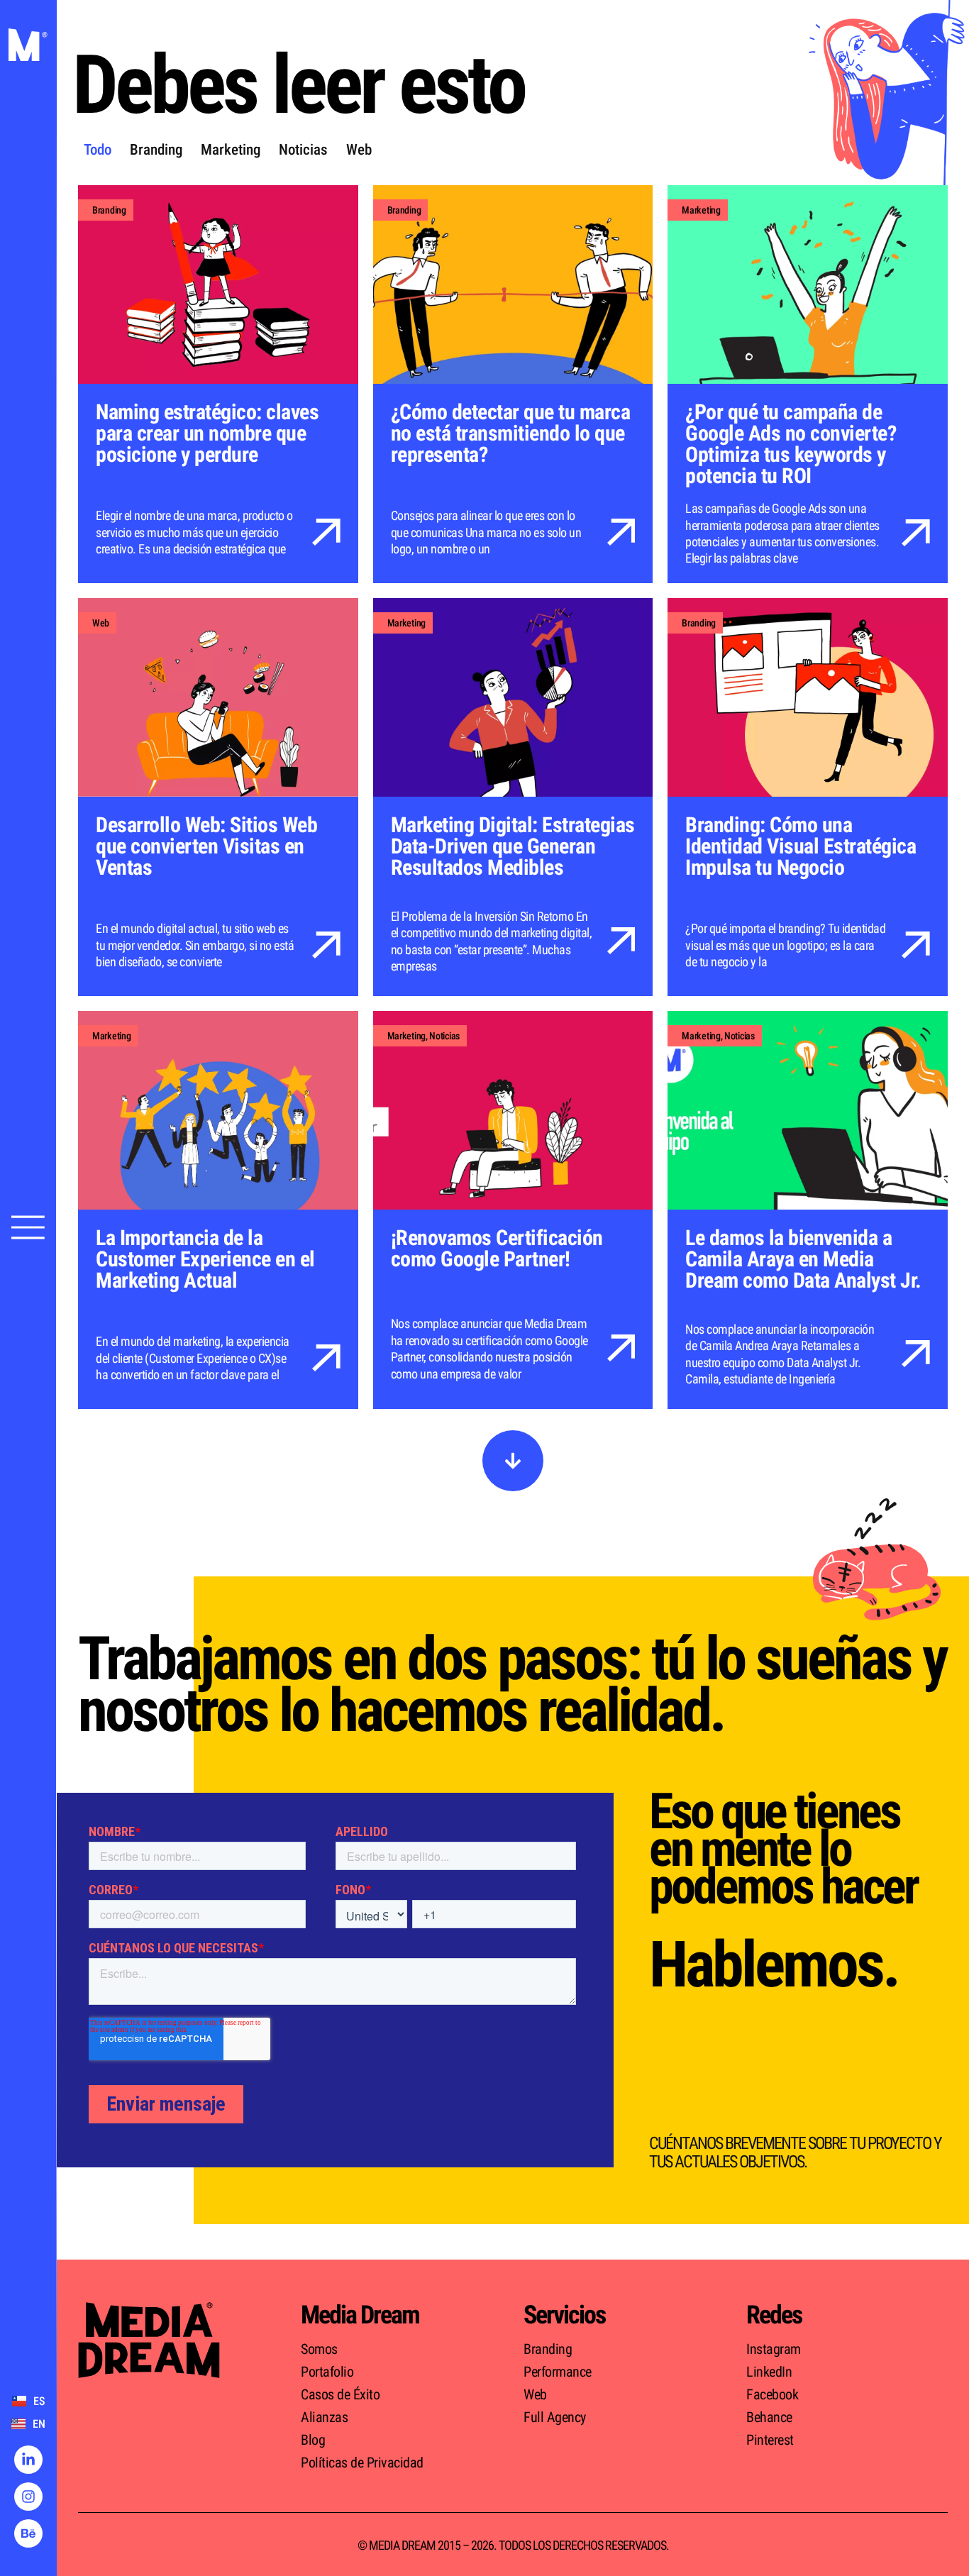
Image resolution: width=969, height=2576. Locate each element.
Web (359, 150)
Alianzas (324, 2417)
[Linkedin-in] (28, 2460)
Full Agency (555, 2417)
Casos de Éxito (340, 2394)
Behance (769, 2417)
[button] (513, 1461)
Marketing (231, 150)
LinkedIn (769, 2372)
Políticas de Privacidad (362, 2462)
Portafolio (327, 2372)
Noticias (303, 150)
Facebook (772, 2394)
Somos (319, 2349)
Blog (313, 2440)
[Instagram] (28, 2497)
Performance (558, 2372)
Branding (156, 150)
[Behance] (28, 2533)
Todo (98, 150)
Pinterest (770, 2440)
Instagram (774, 2349)
